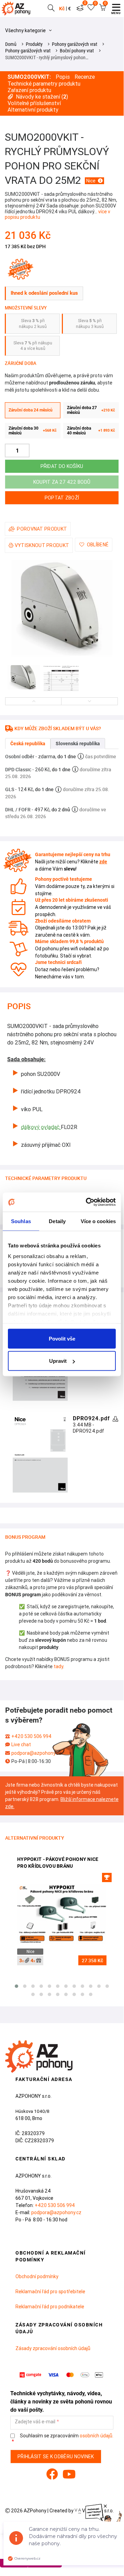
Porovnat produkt (42, 529)
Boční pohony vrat (77, 51)
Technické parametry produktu (44, 84)
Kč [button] (62, 9)
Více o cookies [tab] (98, 1221)
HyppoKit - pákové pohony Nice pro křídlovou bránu (58, 1863)
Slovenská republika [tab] (78, 744)
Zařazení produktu (29, 90)
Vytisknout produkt (42, 545)
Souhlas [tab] (21, 1221)
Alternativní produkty (33, 110)
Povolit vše (62, 1338)
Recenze (85, 77)
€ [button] (69, 9)
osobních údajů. (97, 2436)
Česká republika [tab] (28, 744)
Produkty (34, 44)
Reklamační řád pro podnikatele (50, 2307)
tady (58, 1666)
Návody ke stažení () (42, 97)
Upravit (58, 1361)
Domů (11, 44)
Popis (63, 77)
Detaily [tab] (57, 1221)
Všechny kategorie (26, 30)
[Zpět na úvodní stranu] (18, 9)
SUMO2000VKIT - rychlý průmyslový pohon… (47, 58)
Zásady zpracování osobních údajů (53, 2348)
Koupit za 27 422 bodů (62, 482)
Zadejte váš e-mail (35, 2422)
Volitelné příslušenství (34, 103)
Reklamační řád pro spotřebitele (50, 2292)
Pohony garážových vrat (75, 44)
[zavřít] (105, 2506)
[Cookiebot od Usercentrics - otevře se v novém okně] (87, 1202)
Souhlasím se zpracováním (66, 2436)
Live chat (21, 1744)
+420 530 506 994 (31, 1736)
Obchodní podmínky (37, 2276)
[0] (80, 9)
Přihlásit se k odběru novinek (56, 2457)
